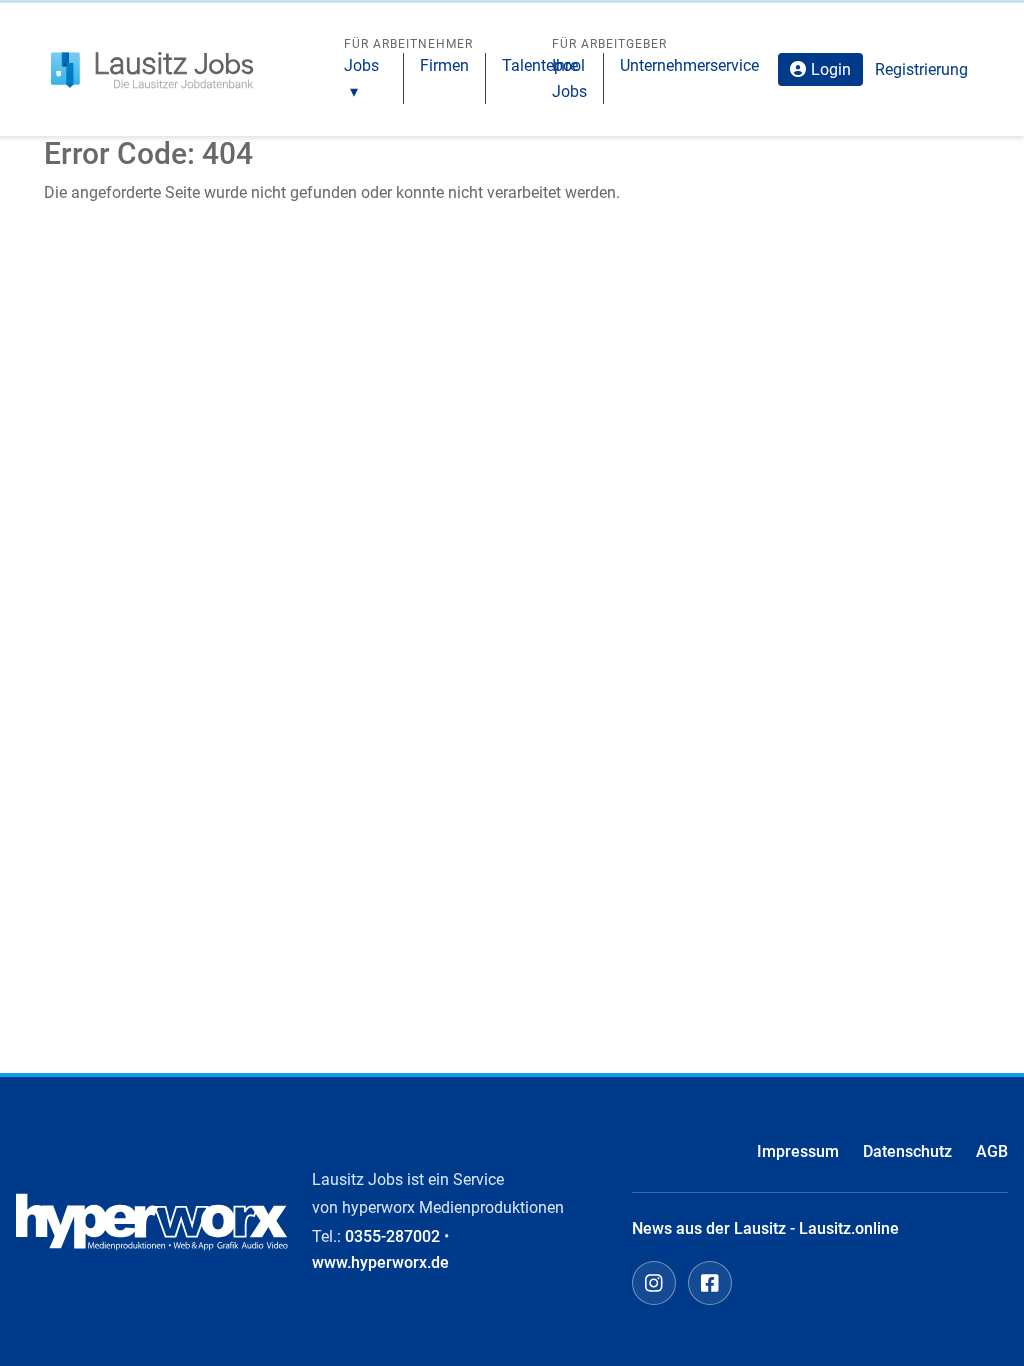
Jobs (361, 65)
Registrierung (921, 69)
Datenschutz (907, 1151)
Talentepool (543, 65)
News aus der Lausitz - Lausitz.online (765, 1228)
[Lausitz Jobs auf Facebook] (710, 1283)
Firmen (444, 65)
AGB (992, 1151)
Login (831, 69)
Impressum (798, 1151)
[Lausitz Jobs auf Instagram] (654, 1283)
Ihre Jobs (569, 78)
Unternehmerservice (689, 65)
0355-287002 (392, 1236)
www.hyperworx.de (380, 1262)
